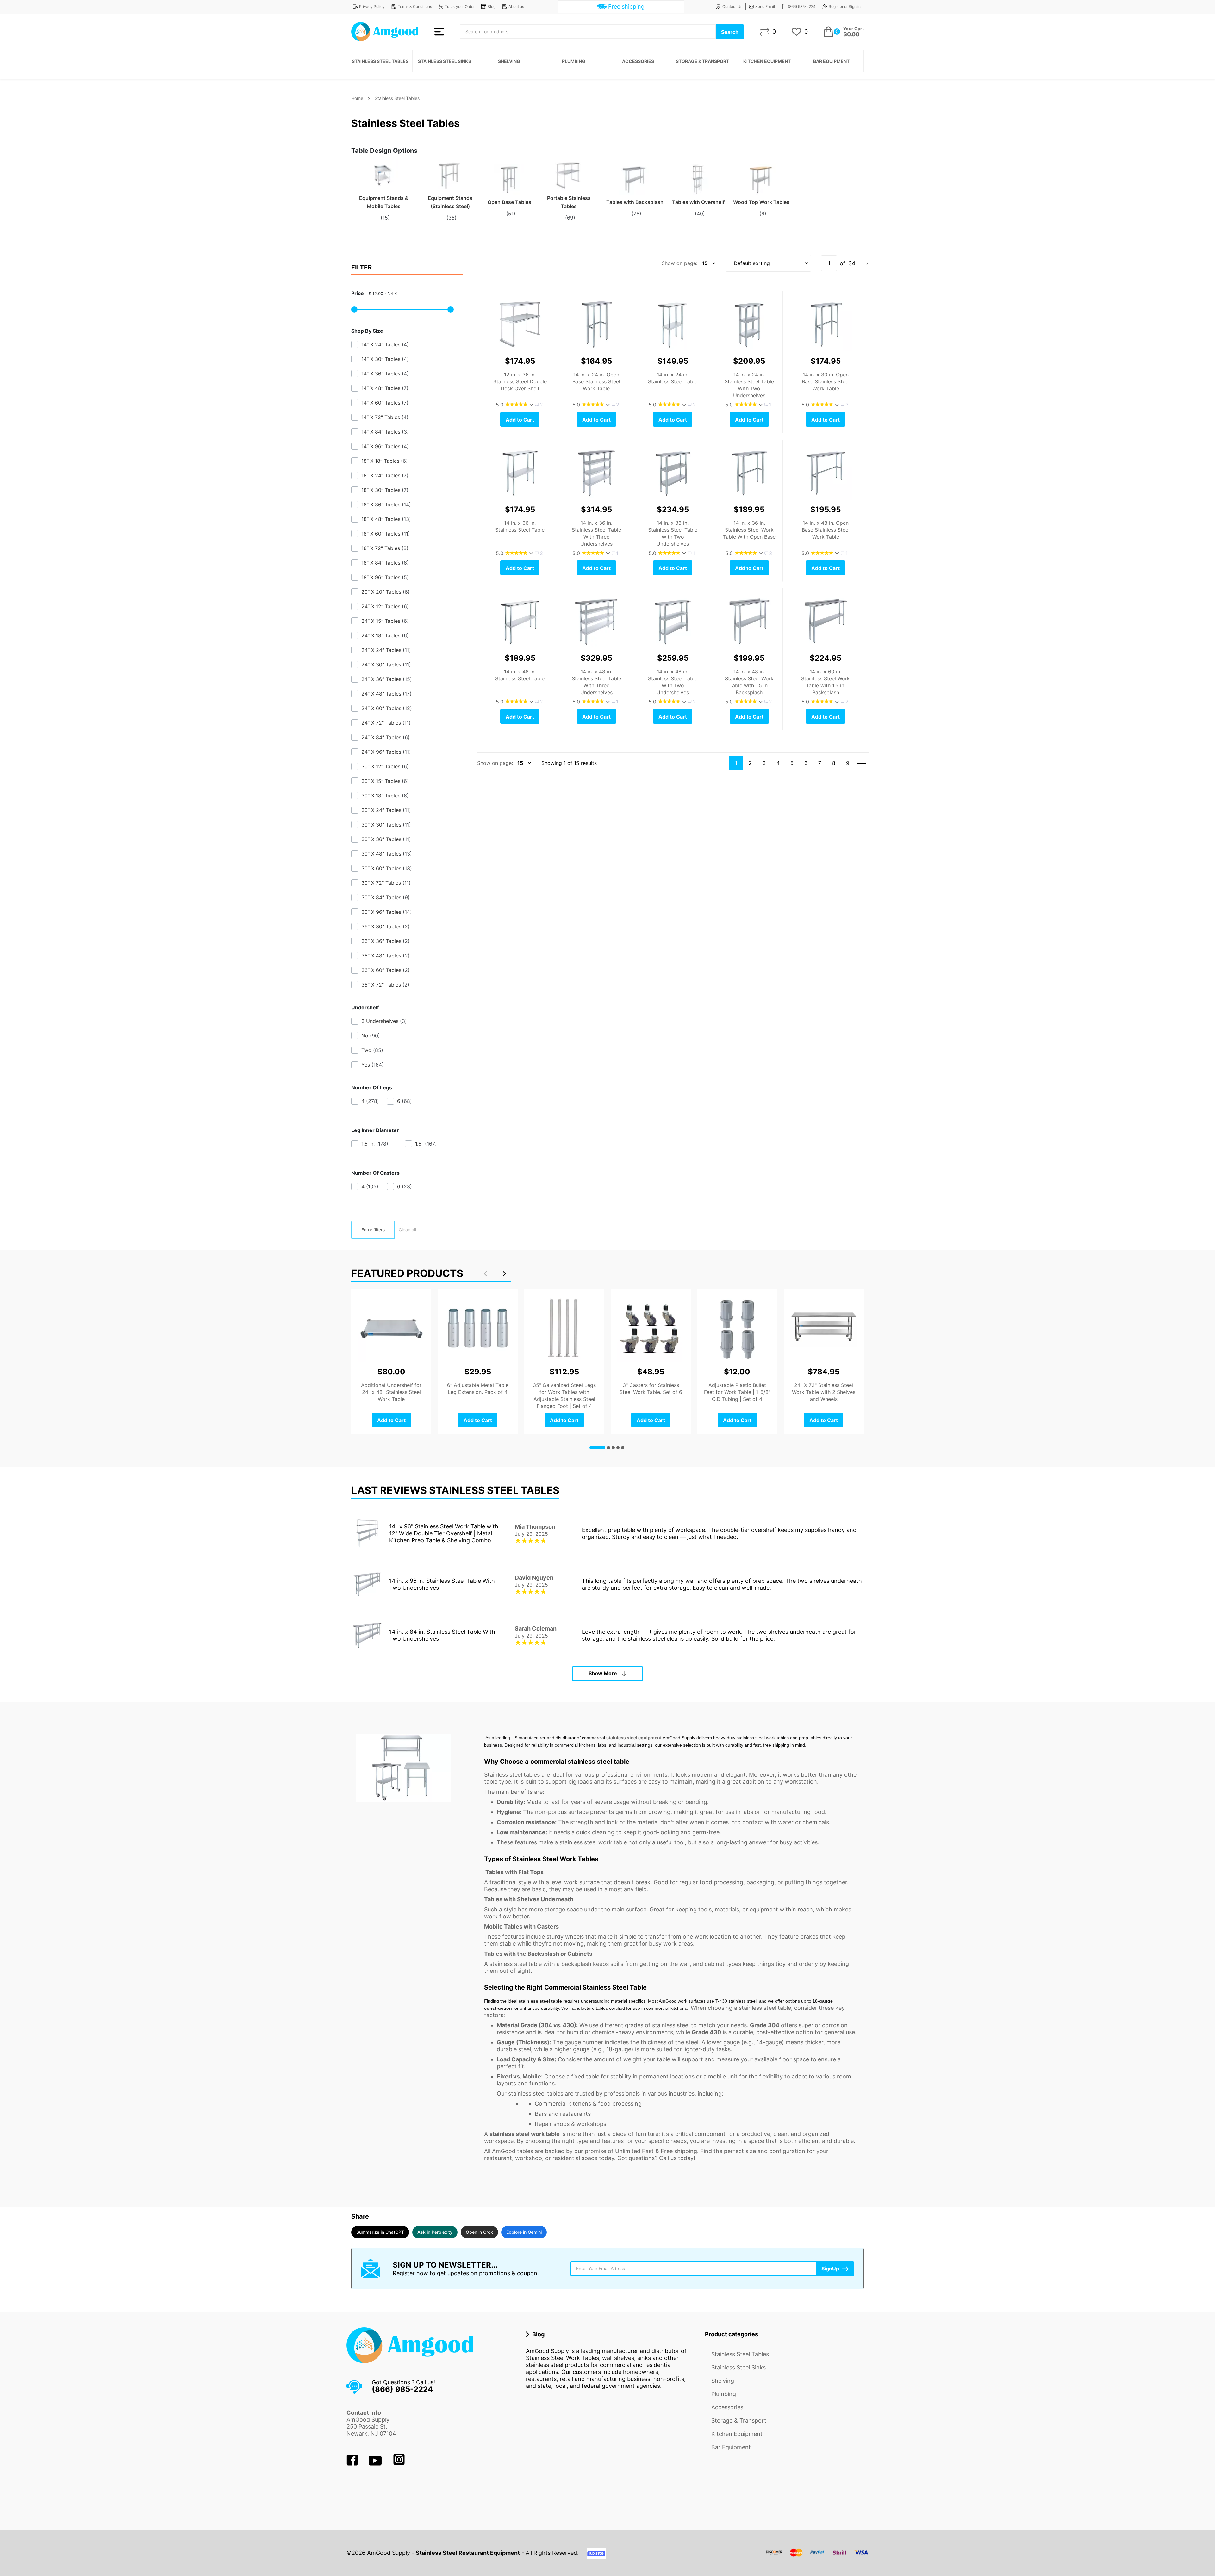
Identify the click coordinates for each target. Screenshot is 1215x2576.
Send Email (765, 6)
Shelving (509, 61)
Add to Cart (520, 420)
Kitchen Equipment (767, 61)
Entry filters (373, 1230)
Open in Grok (479, 2232)
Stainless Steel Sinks (445, 61)
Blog (492, 6)
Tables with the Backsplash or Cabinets (538, 1954)
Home (357, 98)
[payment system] (817, 2557)
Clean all (407, 1230)
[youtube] (376, 2464)
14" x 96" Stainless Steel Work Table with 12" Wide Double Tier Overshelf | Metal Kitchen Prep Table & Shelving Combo (444, 1533)
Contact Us (732, 6)
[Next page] (863, 263)
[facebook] (353, 2464)
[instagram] (399, 2464)
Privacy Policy (372, 6)
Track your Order (460, 6)
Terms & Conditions (415, 6)
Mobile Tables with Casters (521, 1926)
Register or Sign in (845, 6)
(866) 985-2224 (802, 6)
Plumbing (574, 61)
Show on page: (679, 263)
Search (730, 32)
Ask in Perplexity (435, 2232)
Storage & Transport (702, 61)
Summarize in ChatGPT (380, 2232)
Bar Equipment (831, 61)
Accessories (638, 61)
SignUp (830, 2269)
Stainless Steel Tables (380, 61)
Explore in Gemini (524, 2232)
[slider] (354, 309)
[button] (504, 1273)
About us (516, 6)
